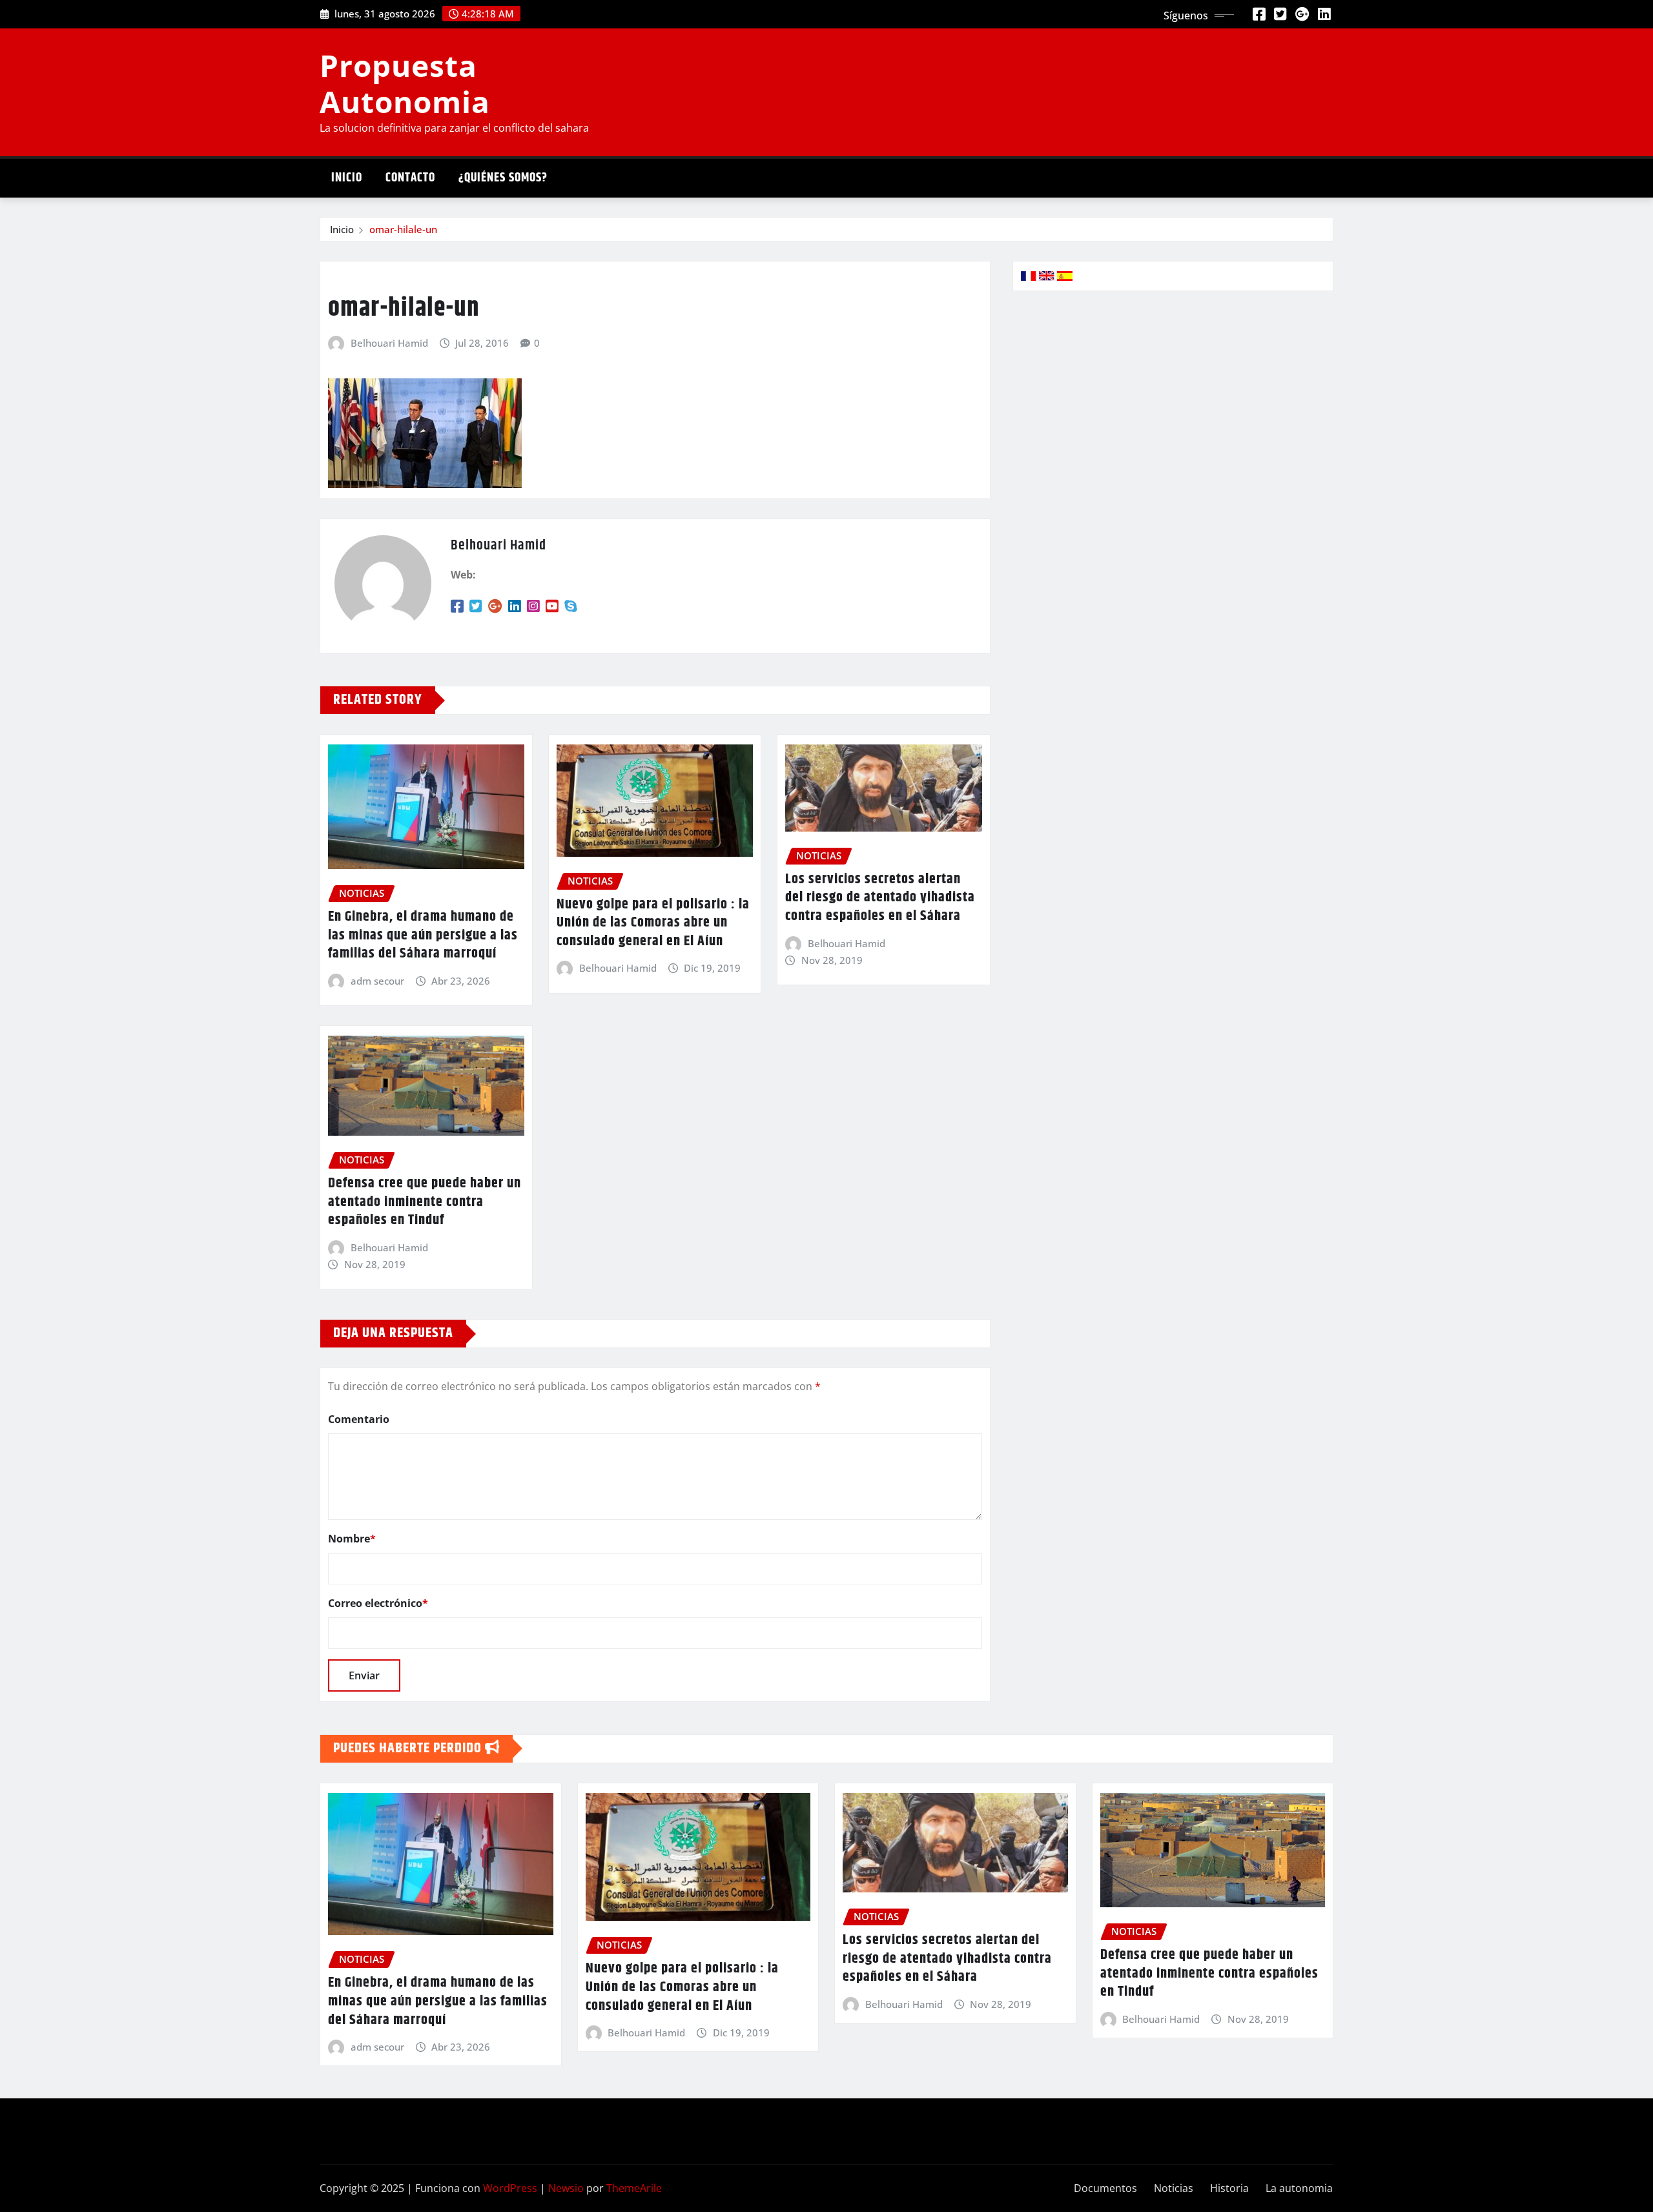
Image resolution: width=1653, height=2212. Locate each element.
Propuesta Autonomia (405, 83)
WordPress (510, 2188)
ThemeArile (634, 2188)
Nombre (352, 1539)
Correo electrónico (378, 1603)
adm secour (377, 981)
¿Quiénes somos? (503, 178)
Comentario (359, 1419)
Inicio (347, 178)
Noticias (1174, 2188)
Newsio (566, 2188)
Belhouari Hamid (389, 343)
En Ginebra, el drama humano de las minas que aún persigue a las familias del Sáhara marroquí (423, 935)
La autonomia (1299, 2188)
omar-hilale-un (403, 229)
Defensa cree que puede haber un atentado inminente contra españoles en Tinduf (425, 1202)
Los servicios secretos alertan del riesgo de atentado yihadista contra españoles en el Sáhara (880, 898)
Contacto (410, 178)
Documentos (1105, 2188)
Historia (1229, 2188)
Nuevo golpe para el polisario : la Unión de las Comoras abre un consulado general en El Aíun (653, 923)
